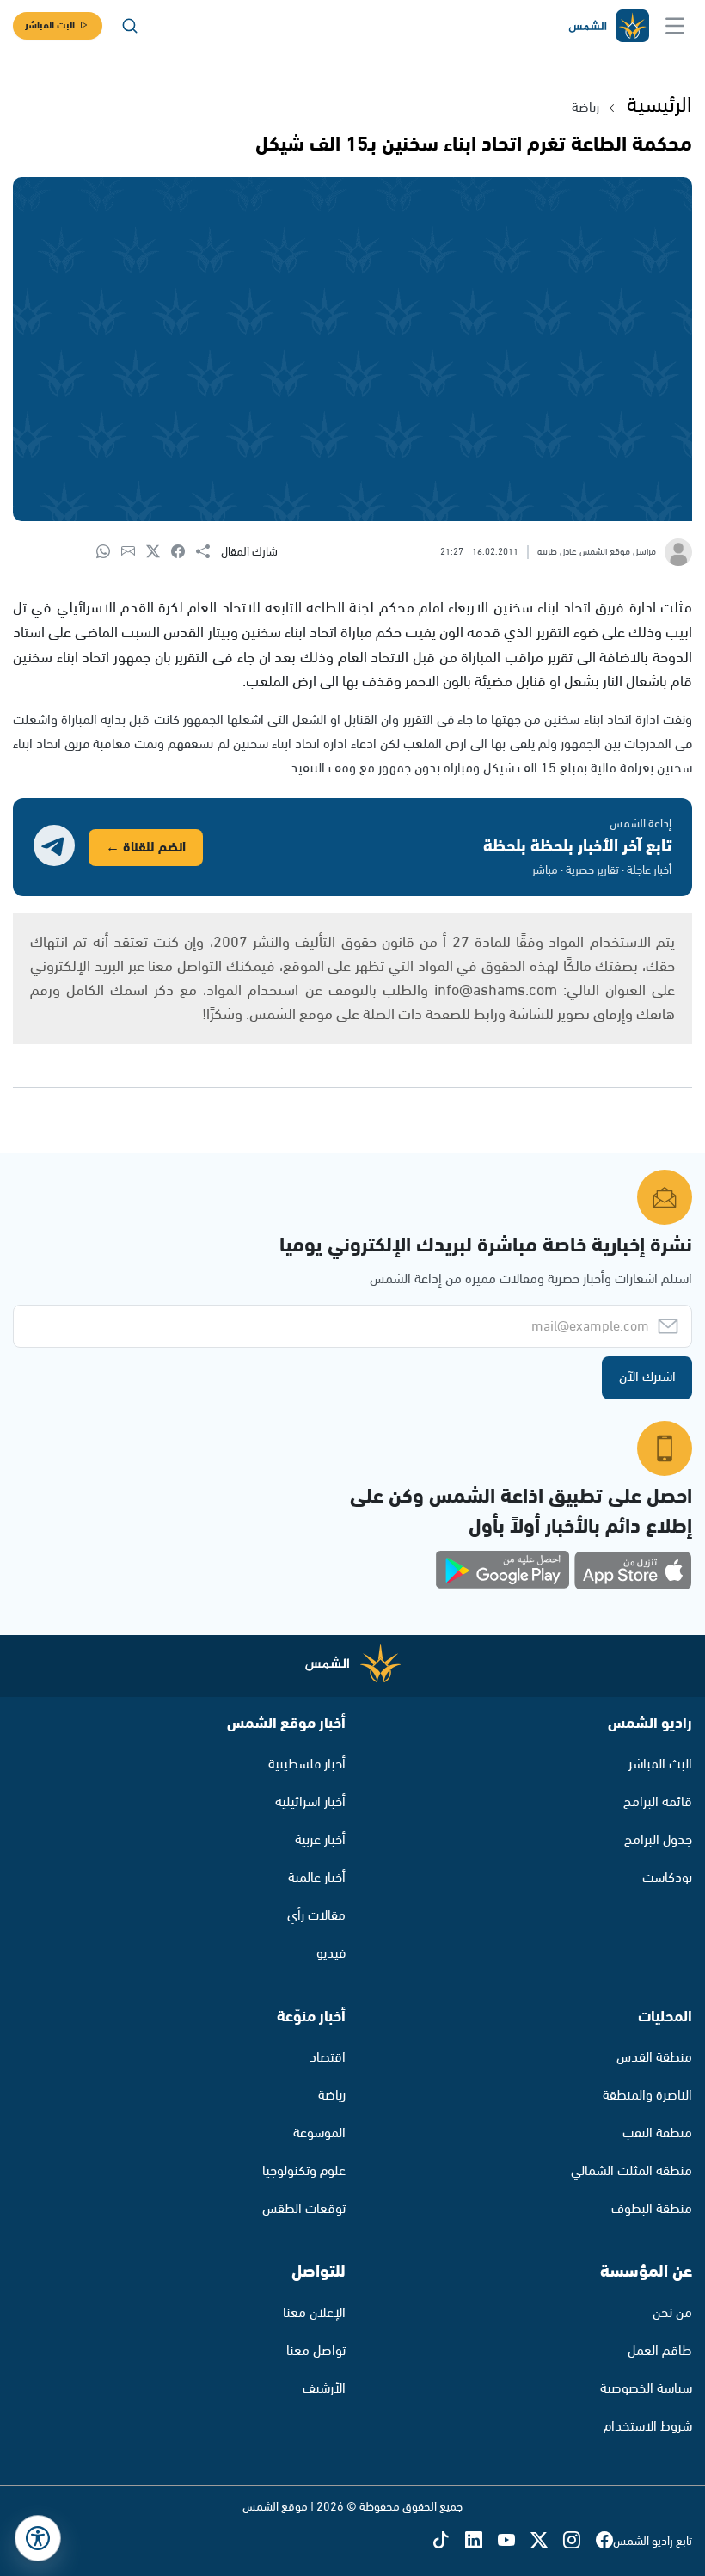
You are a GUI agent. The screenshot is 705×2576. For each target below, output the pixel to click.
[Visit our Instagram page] (579, 2542)
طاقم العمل (660, 2351)
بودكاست (667, 1878)
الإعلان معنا (314, 2313)
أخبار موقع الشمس (286, 1724)
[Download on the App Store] (633, 1571)
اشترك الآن (647, 1377)
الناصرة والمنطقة (647, 2096)
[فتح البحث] (130, 26)
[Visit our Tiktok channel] (449, 2542)
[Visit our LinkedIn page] (481, 2542)
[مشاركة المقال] (208, 552)
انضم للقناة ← (146, 848)
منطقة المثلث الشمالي (631, 2171)
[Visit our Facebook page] (604, 2542)
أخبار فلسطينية (307, 1764)
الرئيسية (659, 106)
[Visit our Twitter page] (547, 2542)
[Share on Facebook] (184, 553)
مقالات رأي (316, 1916)
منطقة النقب (657, 2133)
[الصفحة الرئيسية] (608, 26)
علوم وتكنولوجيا (304, 2171)
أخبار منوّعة (311, 2017)
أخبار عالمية (317, 1878)
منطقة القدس (654, 2058)
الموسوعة (319, 2133)
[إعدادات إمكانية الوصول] (38, 2538)
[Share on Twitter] (159, 553)
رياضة (585, 108)
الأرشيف (324, 2389)
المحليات (665, 2017)
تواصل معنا (316, 2351)
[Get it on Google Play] (503, 1571)
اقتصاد (328, 2058)
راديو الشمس (650, 1724)
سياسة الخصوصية (646, 2389)
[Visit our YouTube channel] (514, 2542)
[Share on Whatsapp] (109, 553)
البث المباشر (50, 25)
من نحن (672, 2313)
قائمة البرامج (658, 1802)
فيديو (331, 1954)
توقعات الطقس (304, 2209)
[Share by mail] (134, 553)
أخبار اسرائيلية (310, 1802)
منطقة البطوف (652, 2209)
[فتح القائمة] (675, 26)
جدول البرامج (658, 1840)
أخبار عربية (320, 1840)
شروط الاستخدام (648, 2427)
